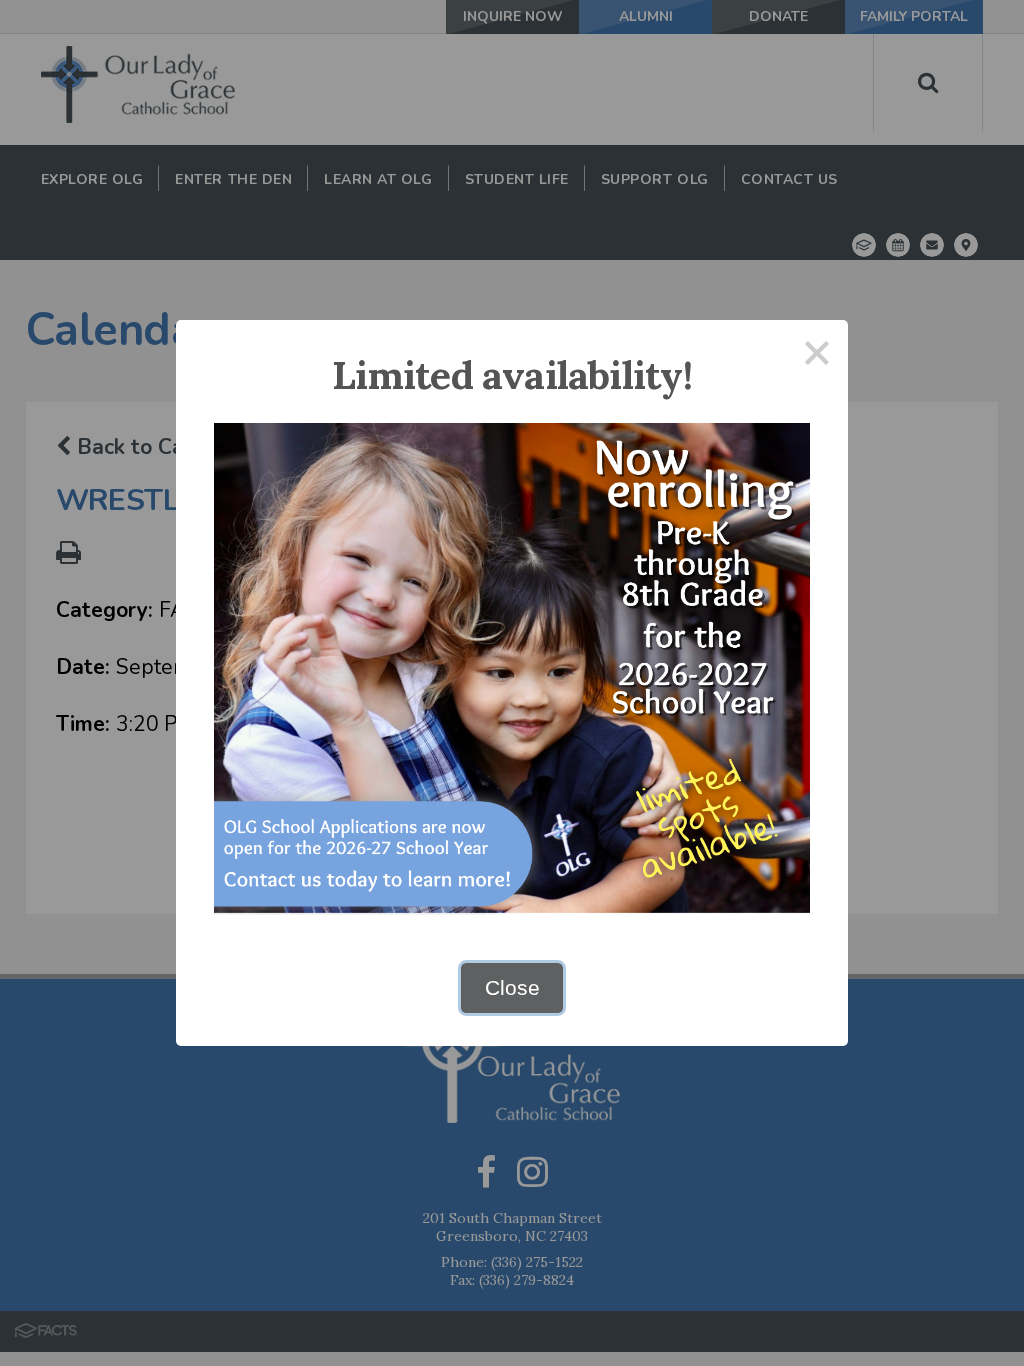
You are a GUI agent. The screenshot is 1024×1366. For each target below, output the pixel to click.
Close (512, 987)
